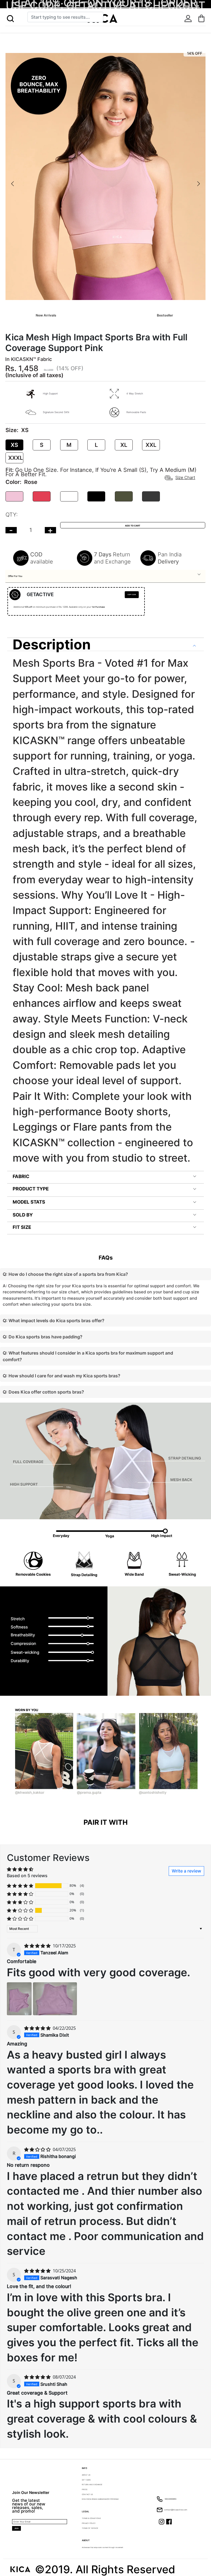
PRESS (85, 2490)
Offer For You (15, 576)
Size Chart (185, 477)
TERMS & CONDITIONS (91, 2518)
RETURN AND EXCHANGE (92, 2485)
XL (124, 445)
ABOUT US (86, 2475)
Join (16, 2528)
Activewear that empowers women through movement (102, 2547)
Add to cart (133, 526)
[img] (38, 1946)
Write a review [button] (186, 1871)
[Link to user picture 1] (19, 1999)
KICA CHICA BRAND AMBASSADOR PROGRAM (100, 2499)
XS (14, 445)
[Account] (188, 19)
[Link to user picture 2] (55, 1999)
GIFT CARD (86, 2480)
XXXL (16, 458)
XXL (151, 445)
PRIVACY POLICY (89, 2523)
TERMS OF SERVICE (90, 2528)
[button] (10, 19)
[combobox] (65, 17)
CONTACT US (87, 2494)
